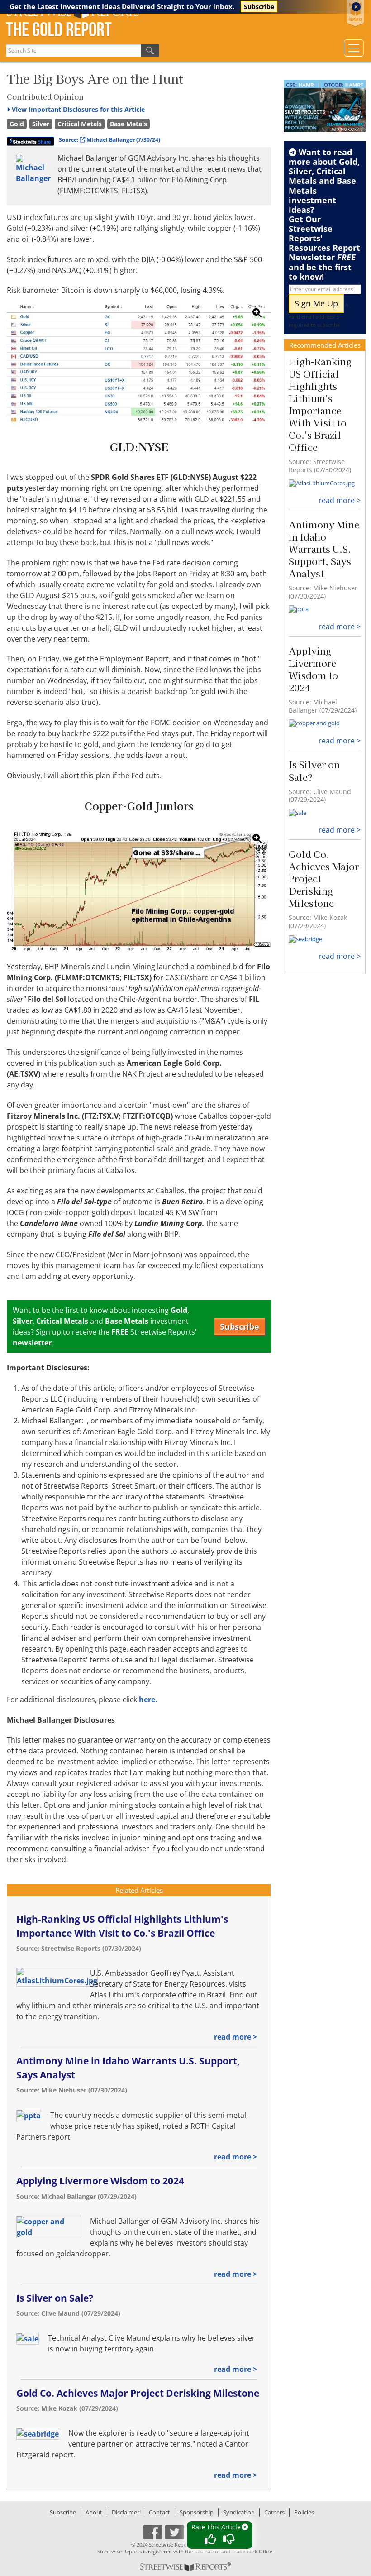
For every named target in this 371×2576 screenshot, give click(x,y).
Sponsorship (197, 2512)
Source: (109, 140)
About (94, 2512)
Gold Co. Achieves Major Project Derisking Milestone (138, 2393)
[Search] (150, 50)
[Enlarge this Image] (139, 364)
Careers (274, 2512)
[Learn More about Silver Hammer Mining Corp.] (325, 106)
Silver (41, 124)
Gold (17, 124)
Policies (304, 2512)
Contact (159, 2512)
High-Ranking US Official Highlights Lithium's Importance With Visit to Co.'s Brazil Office (320, 404)
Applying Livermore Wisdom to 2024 (100, 2181)
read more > (235, 2037)
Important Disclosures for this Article (78, 109)
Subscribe (259, 7)
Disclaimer (126, 2512)
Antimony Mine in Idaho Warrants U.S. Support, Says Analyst (324, 549)
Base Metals (128, 124)
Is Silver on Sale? (55, 2298)
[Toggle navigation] (354, 48)
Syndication (239, 2512)
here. (148, 1700)
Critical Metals (80, 124)
